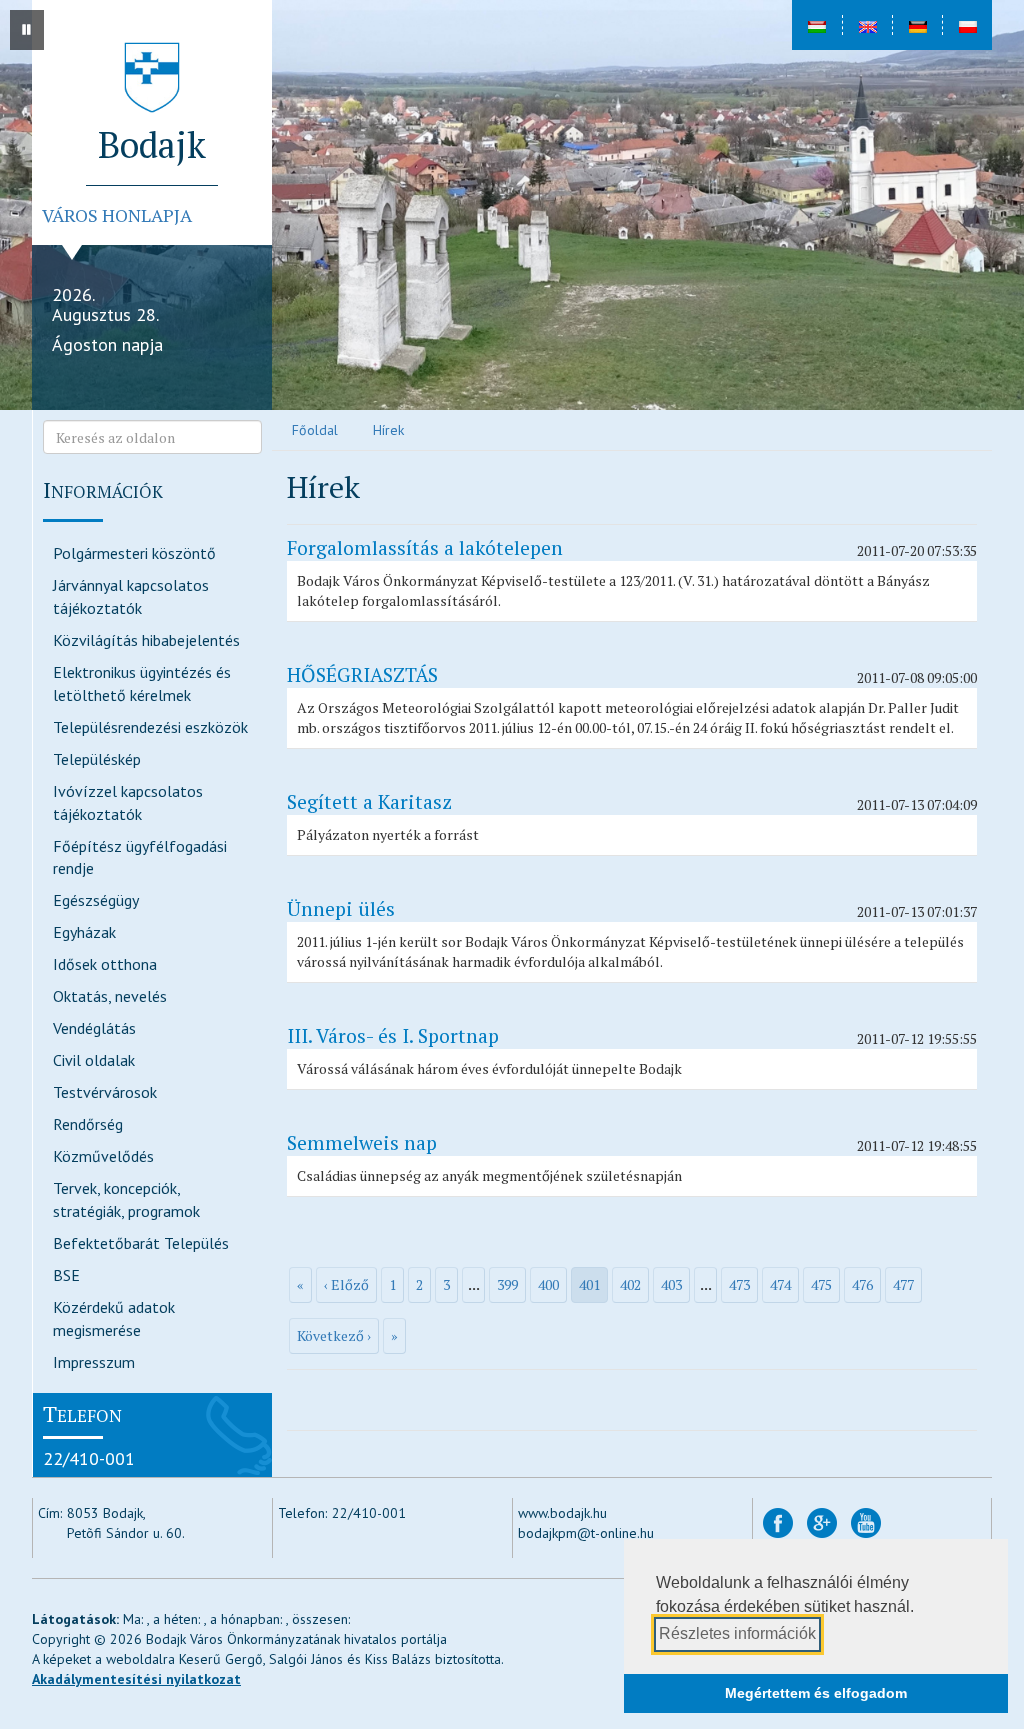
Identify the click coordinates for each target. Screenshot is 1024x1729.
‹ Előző (346, 1284)
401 (589, 1284)
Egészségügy (96, 900)
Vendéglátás (94, 1028)
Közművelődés (103, 1156)
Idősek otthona (105, 964)
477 (903, 1284)
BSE (66, 1275)
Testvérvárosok (105, 1092)
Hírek (388, 430)
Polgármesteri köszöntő (134, 553)
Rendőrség (88, 1124)
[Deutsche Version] (917, 25)
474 (780, 1284)
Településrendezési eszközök (150, 727)
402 (630, 1284)
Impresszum (94, 1362)
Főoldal (315, 430)
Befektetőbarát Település (141, 1243)
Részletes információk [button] (737, 1633)
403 (671, 1284)
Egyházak (84, 932)
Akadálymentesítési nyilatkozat (136, 1679)
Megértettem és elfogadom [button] (816, 1693)
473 (739, 1284)
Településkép (97, 759)
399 (507, 1284)
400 (548, 1284)
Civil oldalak (94, 1060)
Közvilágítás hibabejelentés (146, 640)
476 (862, 1284)
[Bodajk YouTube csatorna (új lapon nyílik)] (866, 1522)
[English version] (867, 25)
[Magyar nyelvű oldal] (817, 25)
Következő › (334, 1335)
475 (821, 1284)
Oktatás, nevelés (110, 996)
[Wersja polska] (967, 25)
